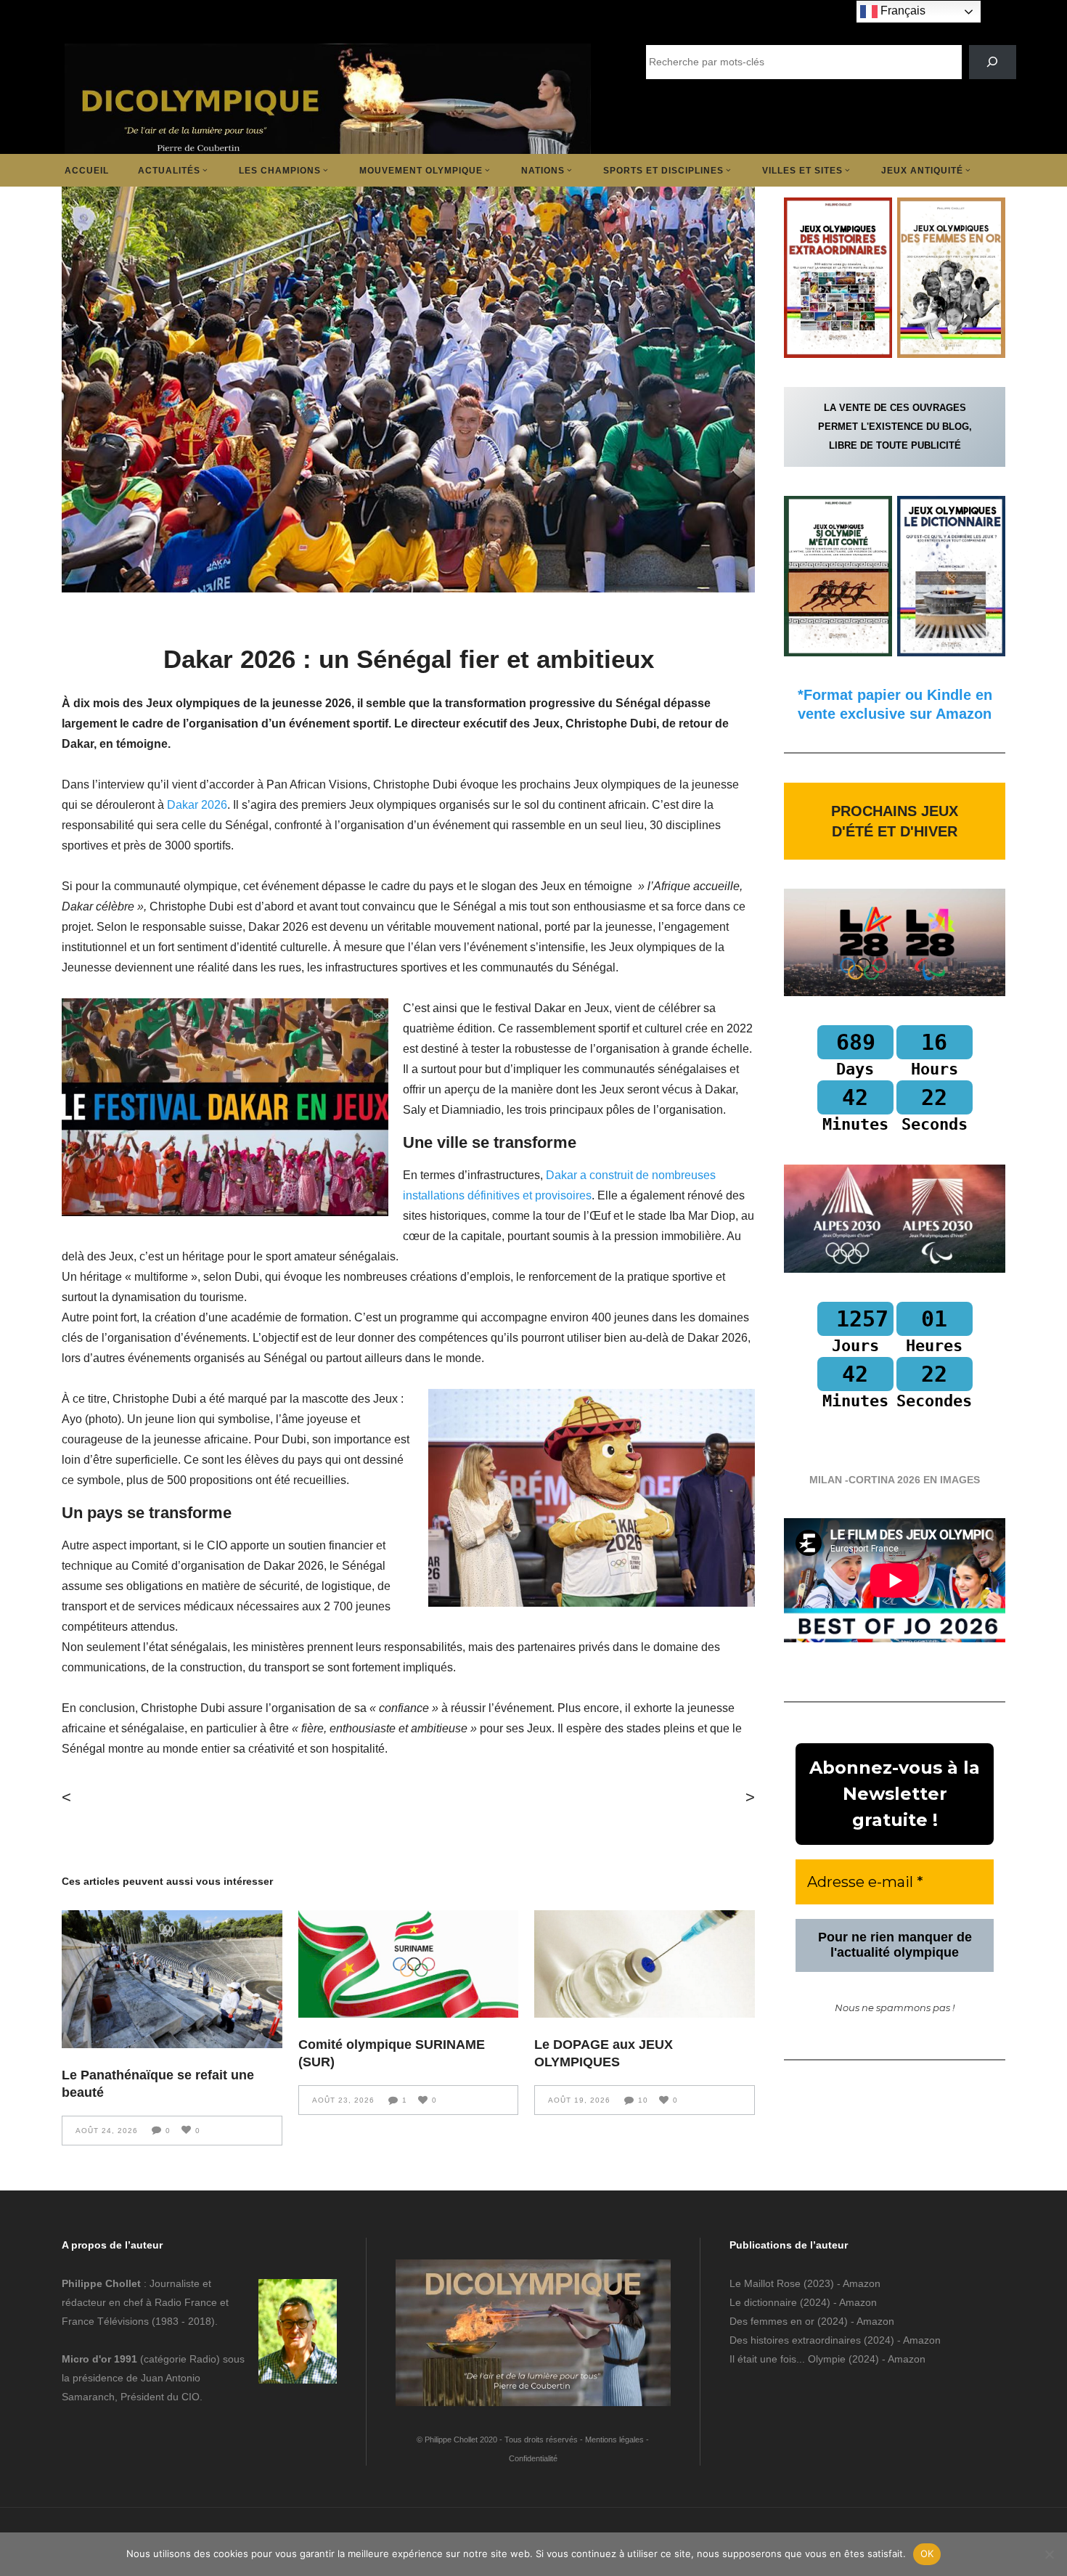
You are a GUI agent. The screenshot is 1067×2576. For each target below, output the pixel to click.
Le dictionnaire (763, 2302)
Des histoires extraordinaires (795, 2340)
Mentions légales (614, 2440)
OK (927, 2553)
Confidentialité (533, 2458)
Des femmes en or (772, 2321)
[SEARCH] (993, 62)
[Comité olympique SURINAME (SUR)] (409, 1964)
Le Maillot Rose (766, 2283)
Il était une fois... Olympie (788, 2359)
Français (902, 11)
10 (643, 2100)
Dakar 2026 (197, 805)
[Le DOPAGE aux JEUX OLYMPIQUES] (645, 1964)
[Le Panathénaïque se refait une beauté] (172, 1979)
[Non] (1049, 2554)
